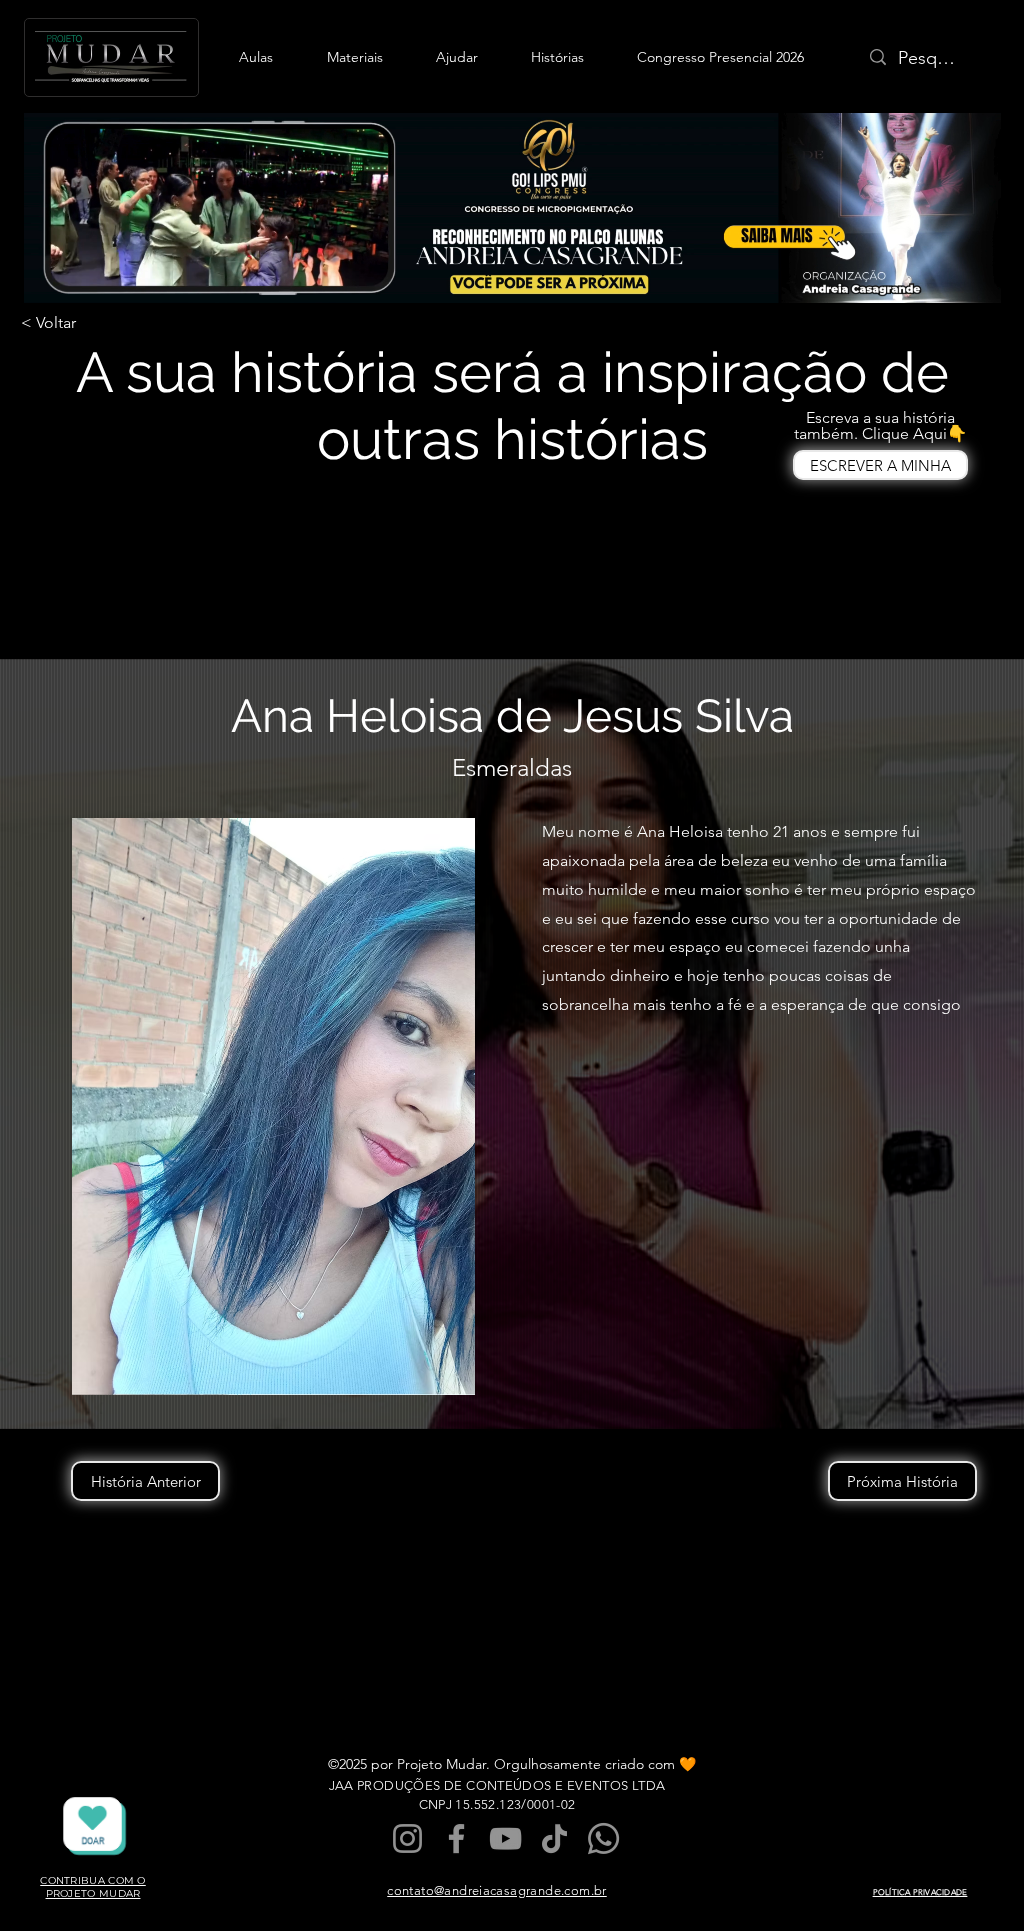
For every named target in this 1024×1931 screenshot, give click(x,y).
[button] (256, 57)
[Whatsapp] (603, 1838)
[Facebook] (456, 1838)
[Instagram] (407, 1838)
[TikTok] (554, 1838)
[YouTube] (505, 1838)
